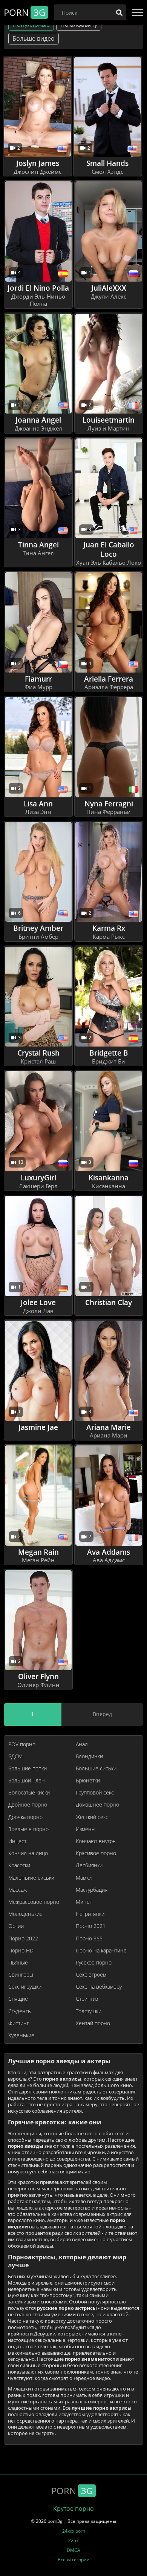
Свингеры (21, 1975)
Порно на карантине (101, 1951)
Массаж (18, 1890)
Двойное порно (28, 1805)
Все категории (74, 2560)
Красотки (19, 1865)
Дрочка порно (25, 1817)
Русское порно (94, 1963)
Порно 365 (89, 1939)
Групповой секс (95, 1793)
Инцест (17, 1841)
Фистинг (19, 2023)
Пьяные (18, 1963)
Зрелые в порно (28, 1829)
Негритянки (90, 1914)
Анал (82, 1744)
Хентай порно (93, 2023)
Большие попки (28, 1768)
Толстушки (89, 2011)
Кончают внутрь (96, 1841)
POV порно (22, 1744)
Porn (24, 12)
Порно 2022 (23, 1939)
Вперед (102, 1714)
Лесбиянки (89, 1865)
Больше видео (34, 38)
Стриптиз (87, 1999)
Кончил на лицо (28, 1853)
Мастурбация (92, 1890)
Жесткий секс (92, 1817)
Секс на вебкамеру (99, 1987)
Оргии (16, 1926)
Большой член (27, 1781)
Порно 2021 (91, 1926)
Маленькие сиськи (31, 1878)
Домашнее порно (97, 1805)
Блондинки (89, 1756)
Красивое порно (96, 1853)
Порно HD (21, 1951)
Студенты (20, 2011)
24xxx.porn (74, 2531)
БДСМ (15, 1756)
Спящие (18, 1999)
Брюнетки (88, 1781)
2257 (73, 2540)
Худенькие (21, 2035)
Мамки (84, 1878)
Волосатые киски (29, 1793)
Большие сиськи (96, 1768)
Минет (84, 1902)
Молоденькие (25, 1914)
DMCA (73, 2550)
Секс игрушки (25, 1987)
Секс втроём (91, 1975)
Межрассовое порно (34, 1902)
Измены (86, 1829)
